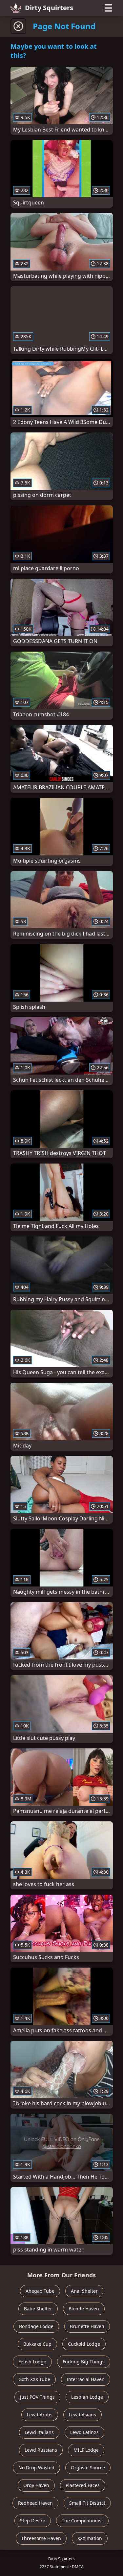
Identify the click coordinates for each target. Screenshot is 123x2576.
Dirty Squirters (49, 8)
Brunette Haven (87, 2326)
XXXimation (90, 2538)
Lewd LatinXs (84, 2432)
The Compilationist (82, 2521)
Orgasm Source (88, 2468)
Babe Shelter (38, 2309)
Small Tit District (87, 2503)
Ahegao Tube (40, 2291)
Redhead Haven (35, 2503)
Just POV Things (37, 2397)
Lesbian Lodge (87, 2397)
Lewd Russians (41, 2450)
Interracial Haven (86, 2379)
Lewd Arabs (40, 2415)
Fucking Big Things (84, 2362)
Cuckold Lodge (84, 2344)
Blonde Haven (84, 2309)
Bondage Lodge (36, 2326)
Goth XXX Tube (34, 2379)
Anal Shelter (84, 2291)
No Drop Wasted (36, 2468)
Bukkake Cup (37, 2344)
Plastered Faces (83, 2485)
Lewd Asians (82, 2415)
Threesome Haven (41, 2538)
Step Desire (33, 2521)
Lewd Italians (39, 2432)
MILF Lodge (86, 2450)
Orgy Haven (36, 2485)
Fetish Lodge (32, 2362)
